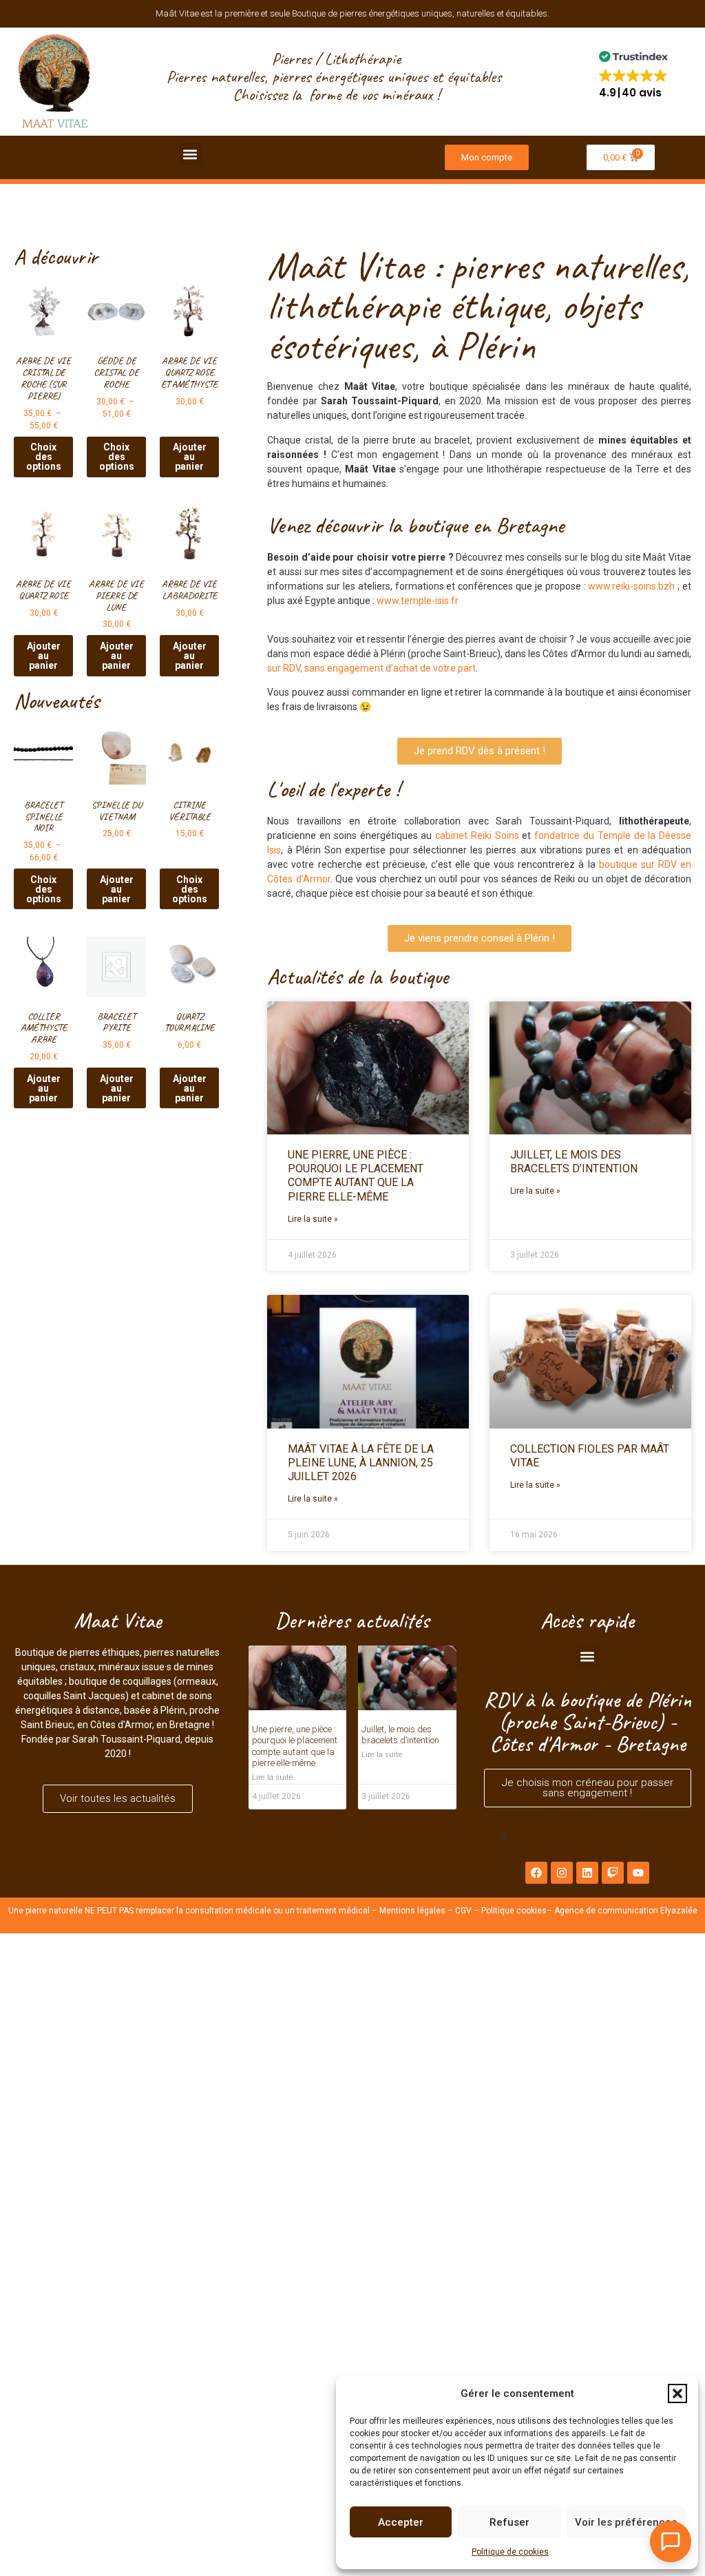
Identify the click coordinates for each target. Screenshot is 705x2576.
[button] (677, 2393)
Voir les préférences (626, 2522)
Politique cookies (514, 1911)
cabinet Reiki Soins (477, 835)
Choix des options (44, 457)
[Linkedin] (587, 1873)
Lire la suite (273, 1777)
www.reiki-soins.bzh (631, 586)
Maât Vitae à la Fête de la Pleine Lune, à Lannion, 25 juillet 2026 (361, 1463)
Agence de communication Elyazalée (626, 1911)
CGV (463, 1911)
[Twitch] (613, 1873)
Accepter (401, 2522)
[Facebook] (536, 1873)
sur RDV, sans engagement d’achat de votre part (371, 668)
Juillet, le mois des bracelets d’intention (574, 1162)
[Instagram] (562, 1873)
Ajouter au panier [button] (190, 457)
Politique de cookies (510, 2552)
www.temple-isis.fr (418, 601)
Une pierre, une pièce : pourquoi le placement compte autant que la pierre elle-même (356, 1176)
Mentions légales (412, 1911)
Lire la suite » (313, 1219)
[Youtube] (638, 1873)
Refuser (509, 2522)
